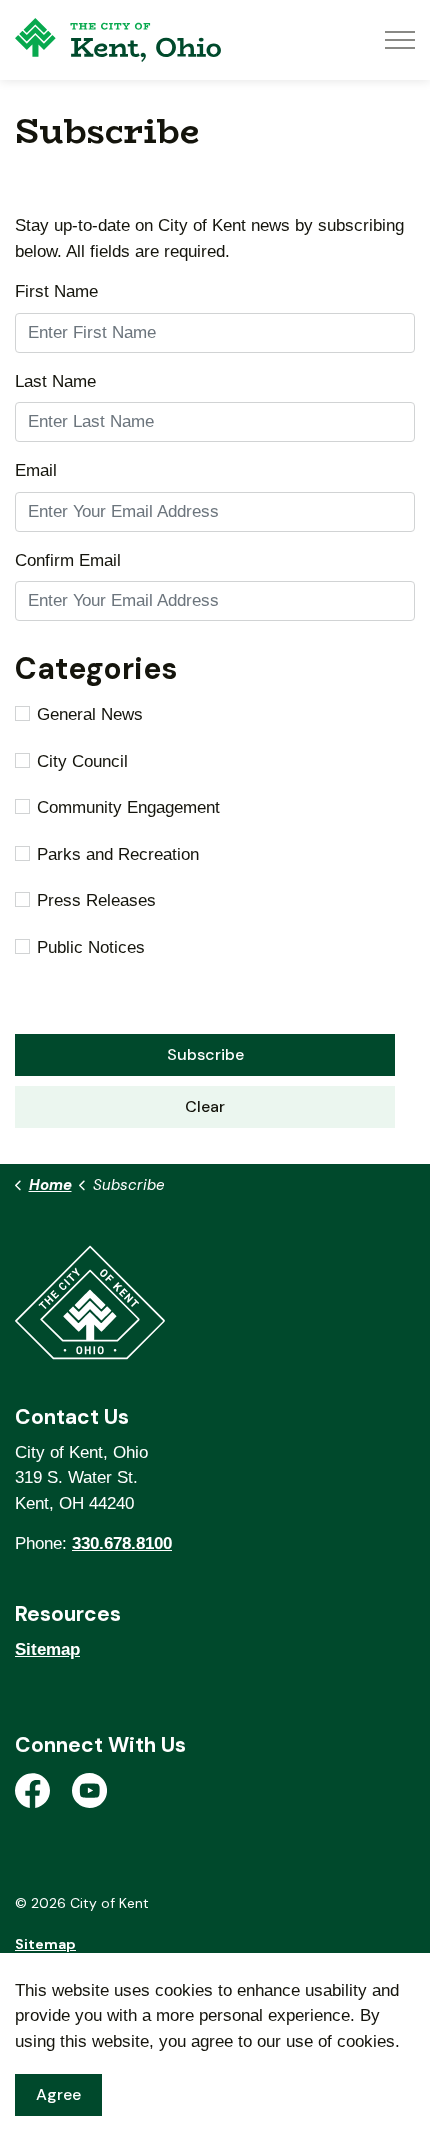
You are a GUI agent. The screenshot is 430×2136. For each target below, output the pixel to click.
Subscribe (205, 1054)
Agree (58, 2094)
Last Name (55, 381)
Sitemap (47, 1649)
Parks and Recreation (118, 854)
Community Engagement (128, 807)
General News (90, 714)
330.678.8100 (122, 1543)
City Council (82, 761)
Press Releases (96, 900)
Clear (205, 1106)
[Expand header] (400, 40)
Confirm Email (68, 560)
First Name (56, 291)
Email (36, 470)
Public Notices (91, 947)
